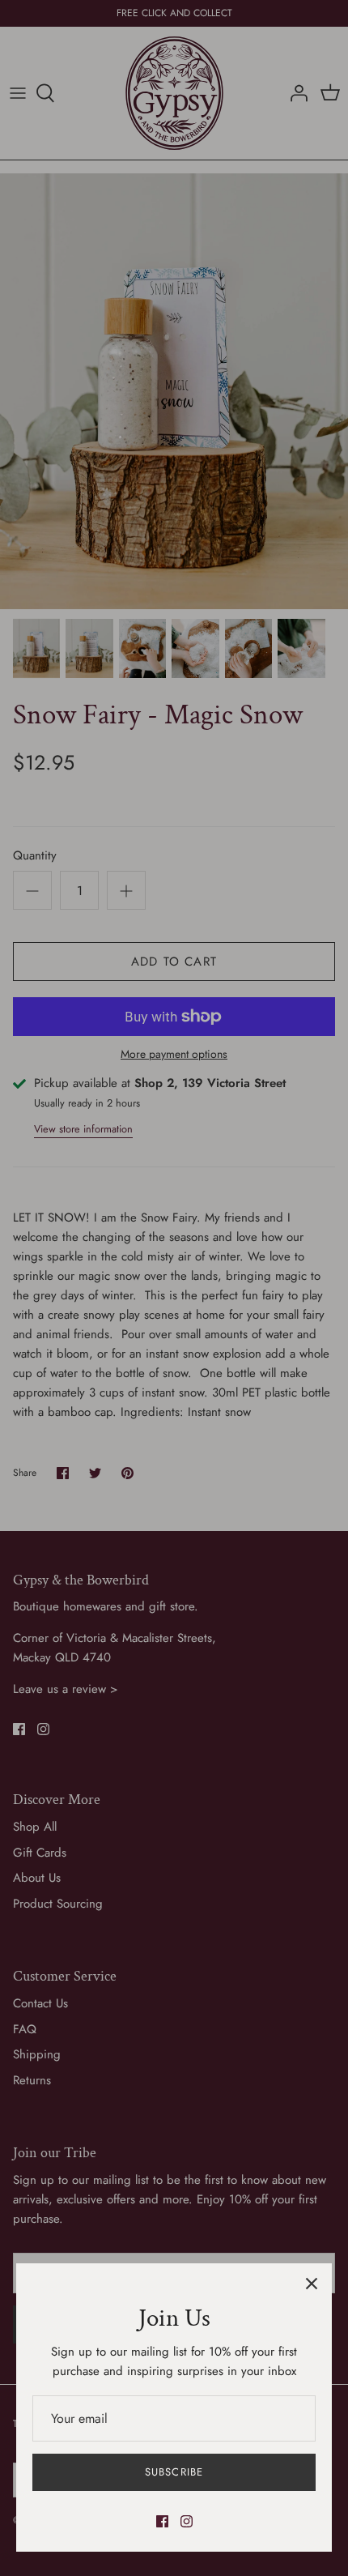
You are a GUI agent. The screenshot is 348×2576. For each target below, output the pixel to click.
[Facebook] (162, 2521)
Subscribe (174, 2472)
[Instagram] (187, 2521)
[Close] (312, 2284)
